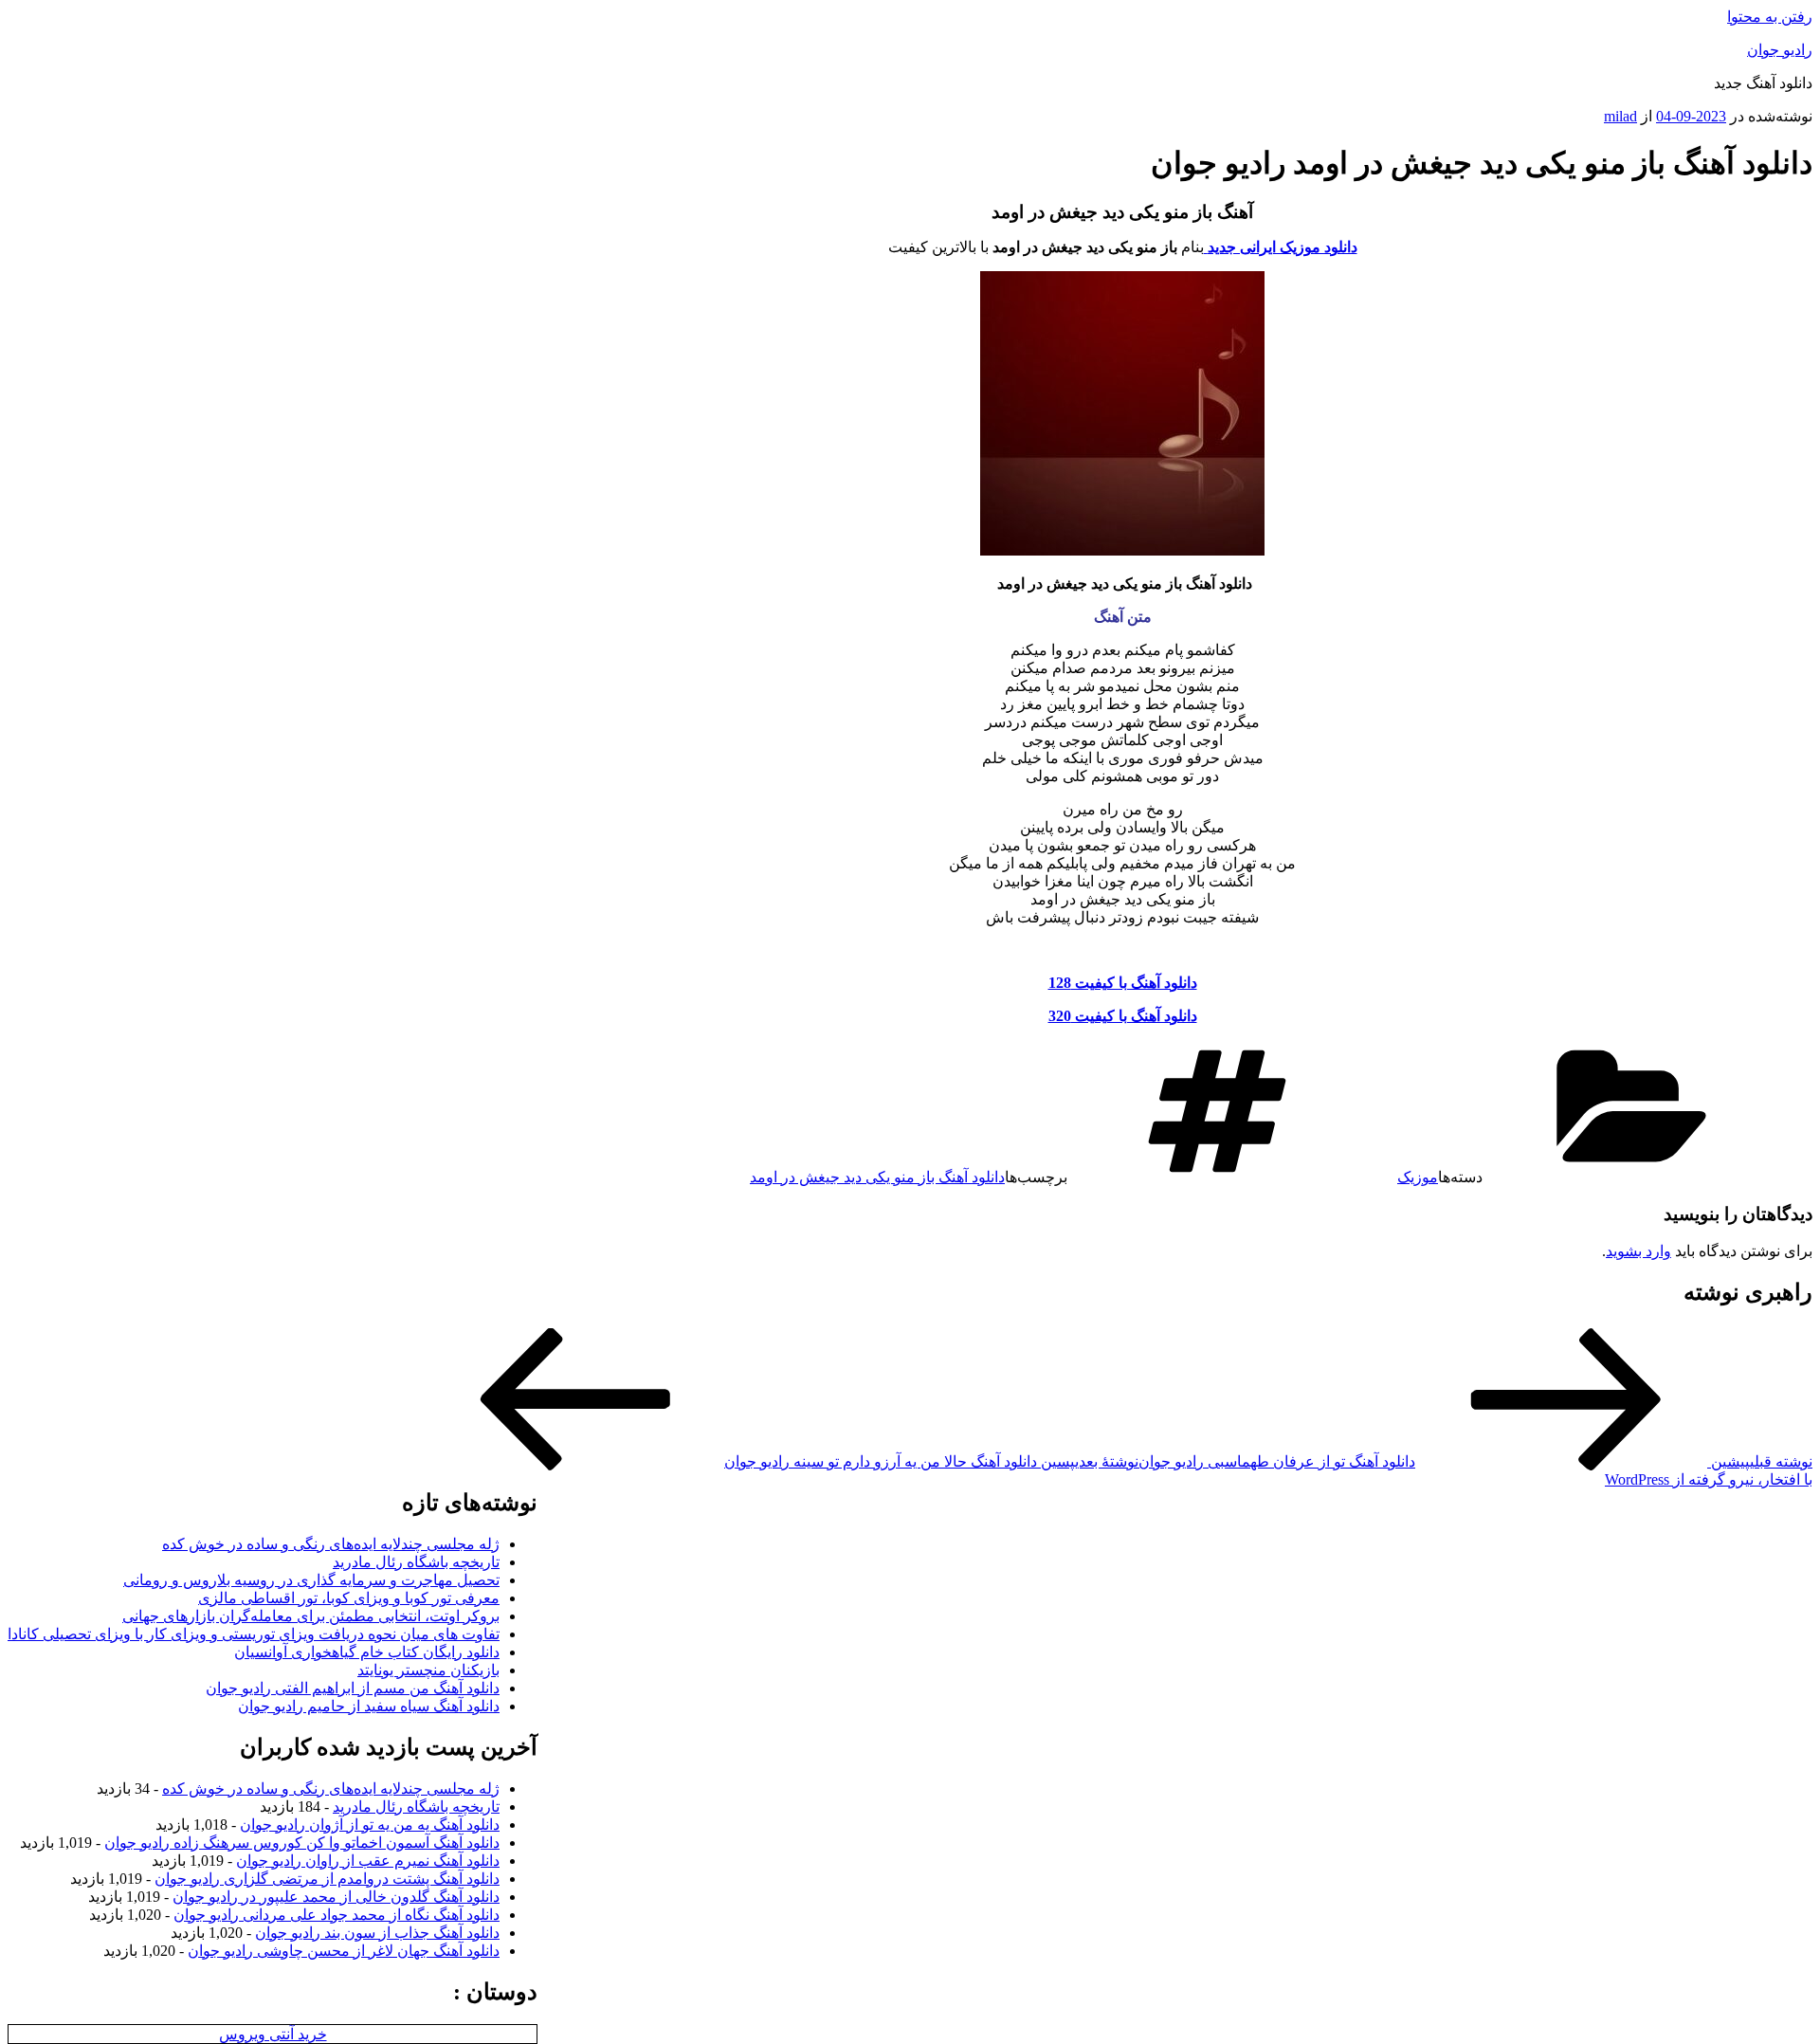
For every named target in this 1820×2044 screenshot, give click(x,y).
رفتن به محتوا (1770, 17)
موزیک (1418, 1177)
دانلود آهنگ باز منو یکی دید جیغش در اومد (877, 1177)
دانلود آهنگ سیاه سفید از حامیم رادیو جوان (369, 1706)
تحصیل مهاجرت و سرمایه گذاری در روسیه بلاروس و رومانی (311, 1580)
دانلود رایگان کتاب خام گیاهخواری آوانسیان (367, 1652)
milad (1620, 116)
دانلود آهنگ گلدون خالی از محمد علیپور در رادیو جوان (336, 1897)
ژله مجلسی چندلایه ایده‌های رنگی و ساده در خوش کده (331, 1544)
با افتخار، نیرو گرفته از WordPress (1709, 1479)
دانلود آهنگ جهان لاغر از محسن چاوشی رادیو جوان (344, 1951)
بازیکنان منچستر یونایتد (428, 1670)
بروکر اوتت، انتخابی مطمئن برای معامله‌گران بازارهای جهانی (311, 1616)
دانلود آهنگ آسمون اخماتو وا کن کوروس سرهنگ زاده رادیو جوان (302, 1843)
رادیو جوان (1780, 50)
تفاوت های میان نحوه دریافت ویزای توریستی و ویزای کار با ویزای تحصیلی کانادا (254, 1634)
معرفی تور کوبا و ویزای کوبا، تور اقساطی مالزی (349, 1598)
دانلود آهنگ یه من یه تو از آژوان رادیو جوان (370, 1825)
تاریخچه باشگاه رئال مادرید (416, 1562)
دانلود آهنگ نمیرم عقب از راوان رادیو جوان (368, 1861)
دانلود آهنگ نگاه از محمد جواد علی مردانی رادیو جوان (337, 1915)
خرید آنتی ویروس (273, 2034)
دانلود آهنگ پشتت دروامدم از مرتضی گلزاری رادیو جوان (327, 1879)
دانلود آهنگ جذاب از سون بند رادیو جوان (377, 1933)
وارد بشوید (1638, 1251)
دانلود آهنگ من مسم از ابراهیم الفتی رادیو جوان (353, 1688)
